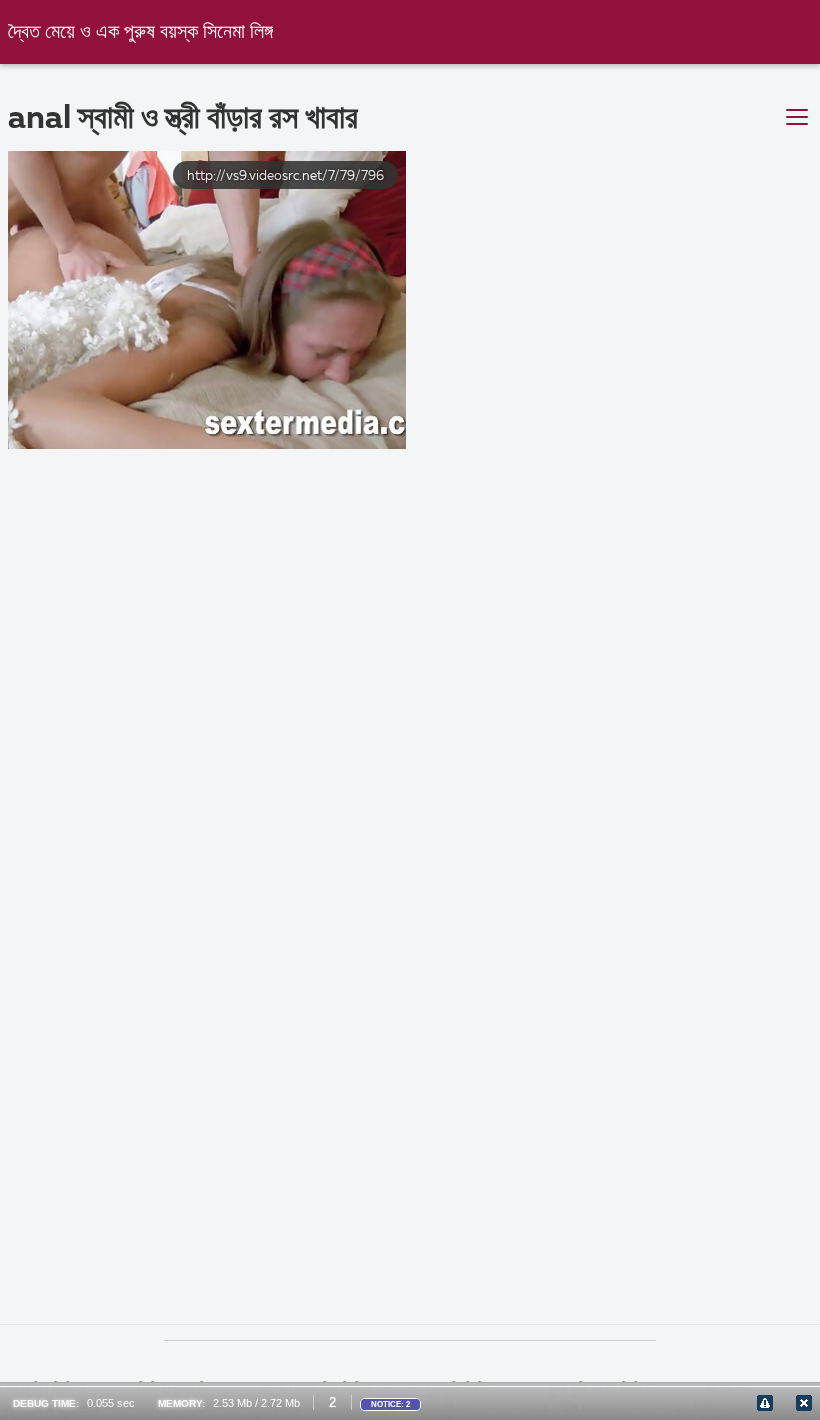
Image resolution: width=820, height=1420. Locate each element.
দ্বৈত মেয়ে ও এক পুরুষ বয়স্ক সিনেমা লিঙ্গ (140, 32)
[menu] (797, 118)
